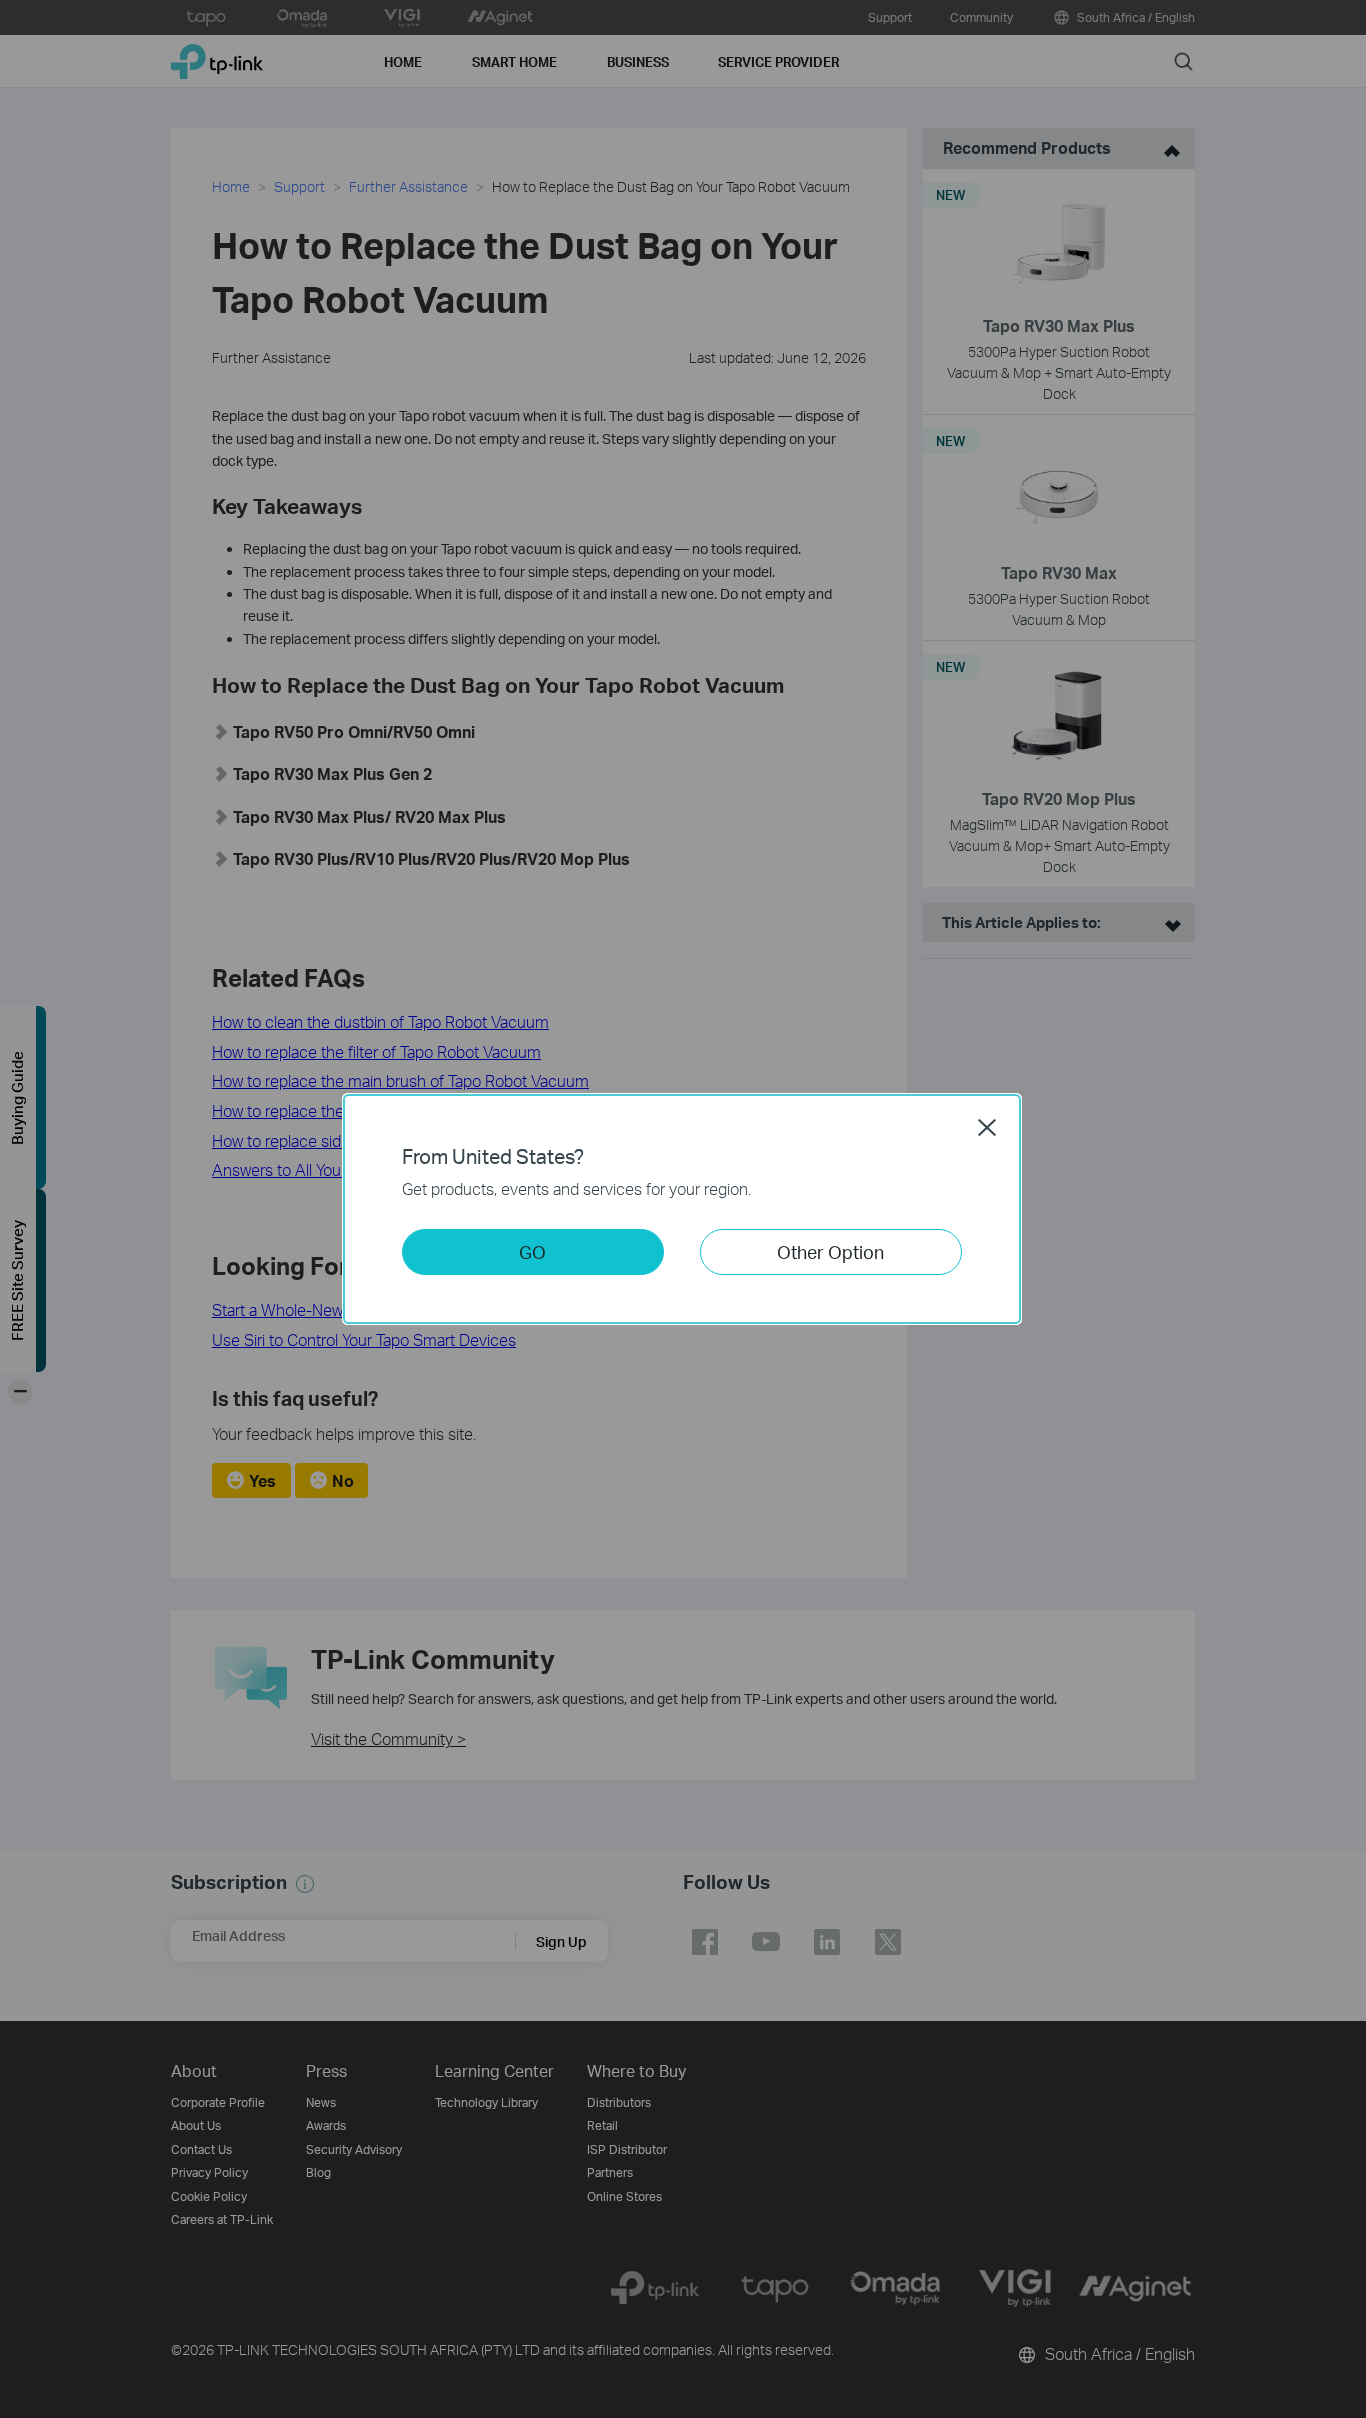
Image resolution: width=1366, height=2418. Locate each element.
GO (532, 1251)
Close (987, 1127)
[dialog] (683, 1209)
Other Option (830, 1251)
